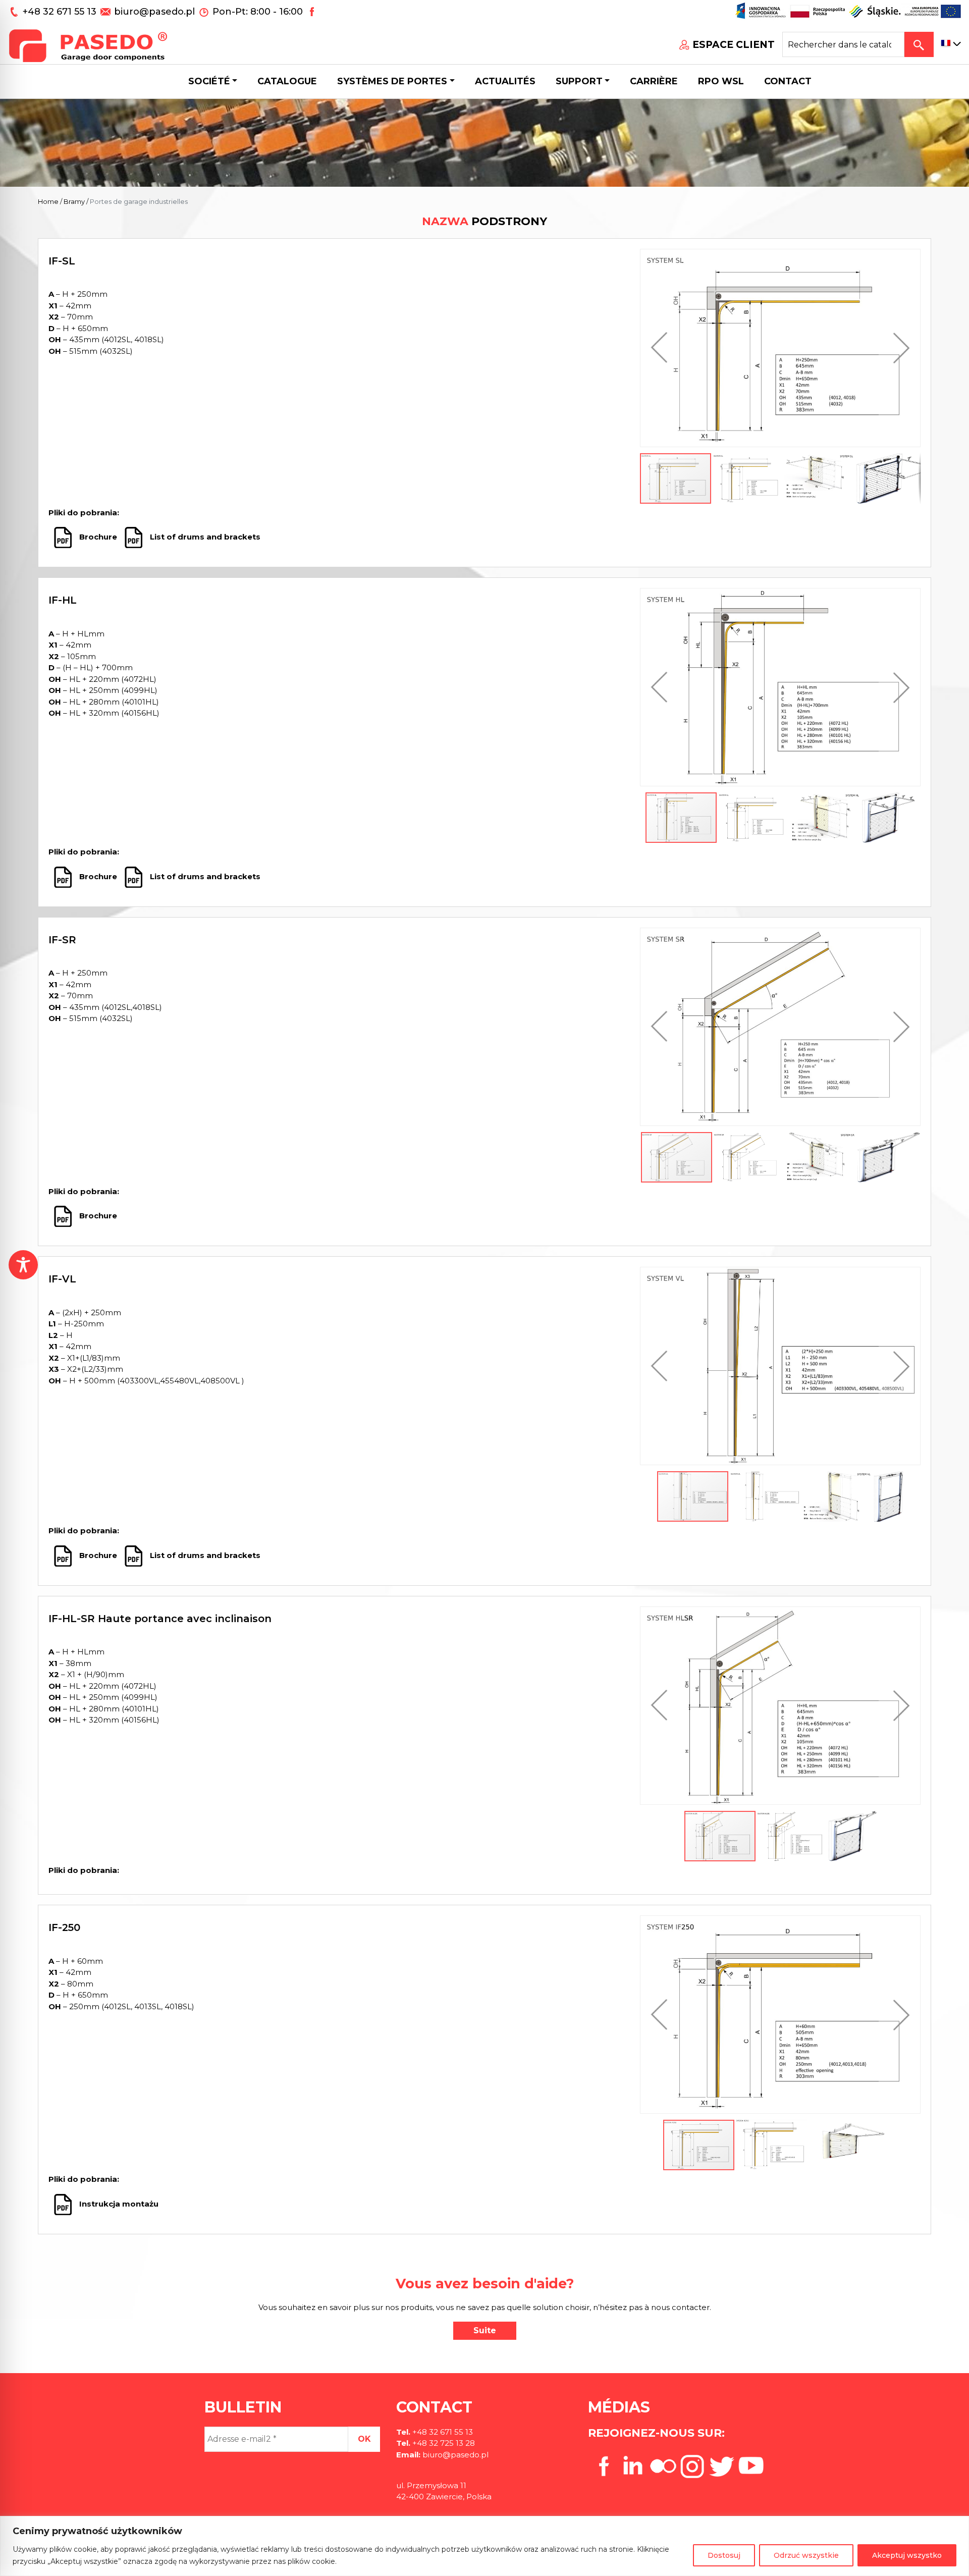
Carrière (654, 81)
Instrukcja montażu (119, 2204)
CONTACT (788, 81)
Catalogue (287, 81)
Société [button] (209, 81)
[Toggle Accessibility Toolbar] (23, 1265)
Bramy (74, 201)
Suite (485, 2330)
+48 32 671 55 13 (61, 12)
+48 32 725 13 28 (443, 2443)
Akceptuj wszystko (907, 2555)
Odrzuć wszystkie (806, 2555)
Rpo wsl (721, 81)
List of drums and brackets (207, 537)
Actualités (505, 81)
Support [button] (579, 81)
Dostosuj (724, 2555)
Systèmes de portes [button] (392, 81)
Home (48, 201)
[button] (662, 348)
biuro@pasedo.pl (154, 12)
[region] (484, 2546)
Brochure (99, 537)
